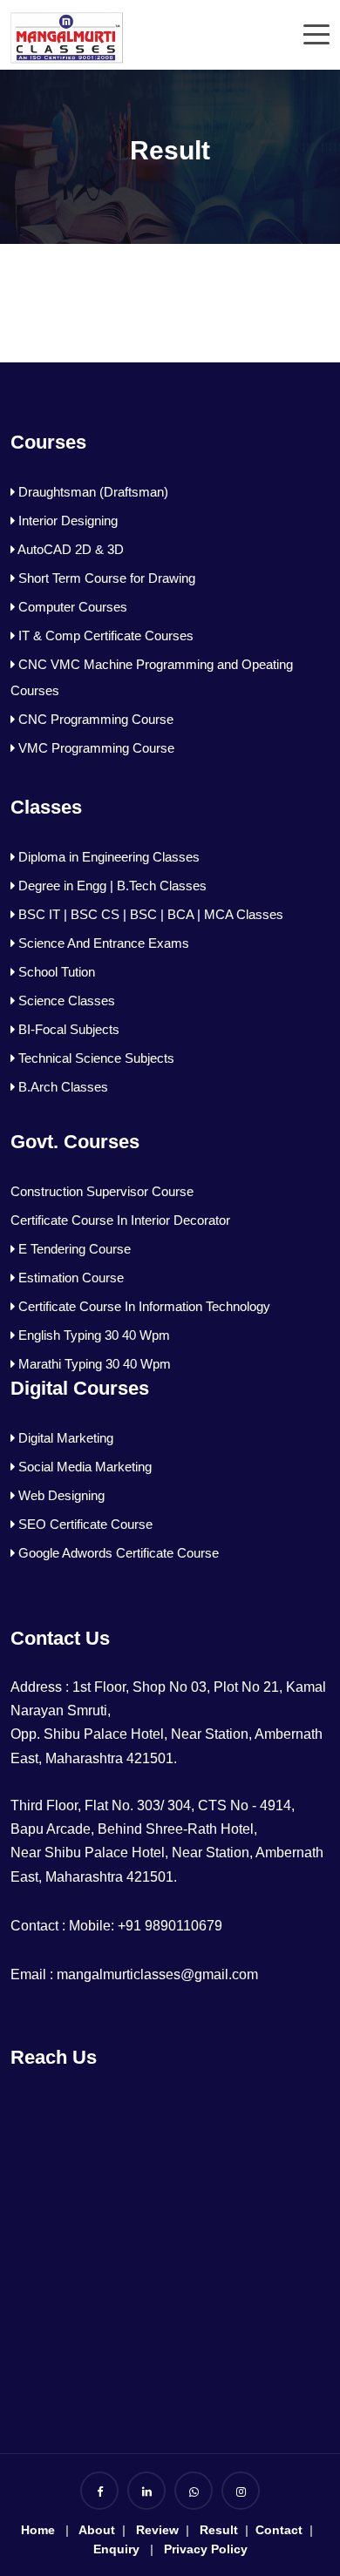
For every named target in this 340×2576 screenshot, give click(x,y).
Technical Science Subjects (95, 1058)
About (97, 2530)
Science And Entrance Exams (102, 943)
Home (38, 2530)
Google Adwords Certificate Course (117, 1553)
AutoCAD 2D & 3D (69, 549)
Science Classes (65, 1001)
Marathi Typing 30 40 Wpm (93, 1364)
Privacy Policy (206, 2549)
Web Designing (60, 1495)
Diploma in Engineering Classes (107, 857)
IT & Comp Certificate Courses (104, 636)
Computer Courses (71, 607)
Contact (277, 2530)
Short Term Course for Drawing (105, 578)
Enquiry (116, 2549)
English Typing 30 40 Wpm (92, 1335)
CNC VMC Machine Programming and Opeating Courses (152, 677)
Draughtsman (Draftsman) (92, 492)
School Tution (55, 972)
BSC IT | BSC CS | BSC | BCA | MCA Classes (149, 914)
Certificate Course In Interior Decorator (120, 1220)
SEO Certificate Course (84, 1524)
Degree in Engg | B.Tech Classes (111, 886)
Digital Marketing (64, 1438)
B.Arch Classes (61, 1087)
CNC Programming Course (94, 719)
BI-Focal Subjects (67, 1029)
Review (157, 2530)
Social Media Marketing (83, 1467)
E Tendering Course (73, 1249)
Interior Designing (66, 521)
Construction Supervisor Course (102, 1191)
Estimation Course (69, 1278)
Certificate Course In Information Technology (143, 1306)
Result (217, 2530)
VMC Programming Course (95, 748)
